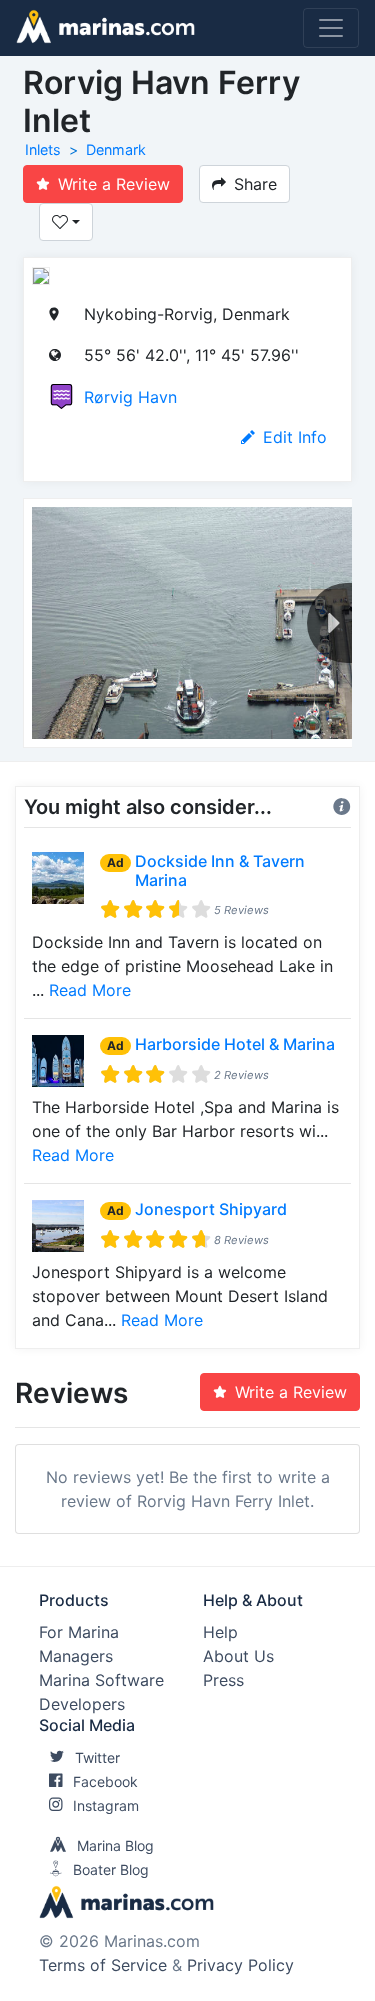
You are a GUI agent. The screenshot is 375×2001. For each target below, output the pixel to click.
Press (223, 1680)
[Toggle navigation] (331, 28)
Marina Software (101, 1680)
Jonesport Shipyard (211, 1209)
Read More (90, 990)
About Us (238, 1656)
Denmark (116, 149)
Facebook (105, 1781)
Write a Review (114, 184)
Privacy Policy (240, 1965)
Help (220, 1632)
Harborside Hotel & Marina (235, 1044)
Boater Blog (111, 1869)
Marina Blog (115, 1845)
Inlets (43, 149)
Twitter (97, 1757)
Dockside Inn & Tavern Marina (220, 870)
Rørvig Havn (130, 397)
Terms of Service (103, 1965)
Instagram (106, 1805)
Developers (82, 1704)
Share (255, 184)
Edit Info (295, 437)
